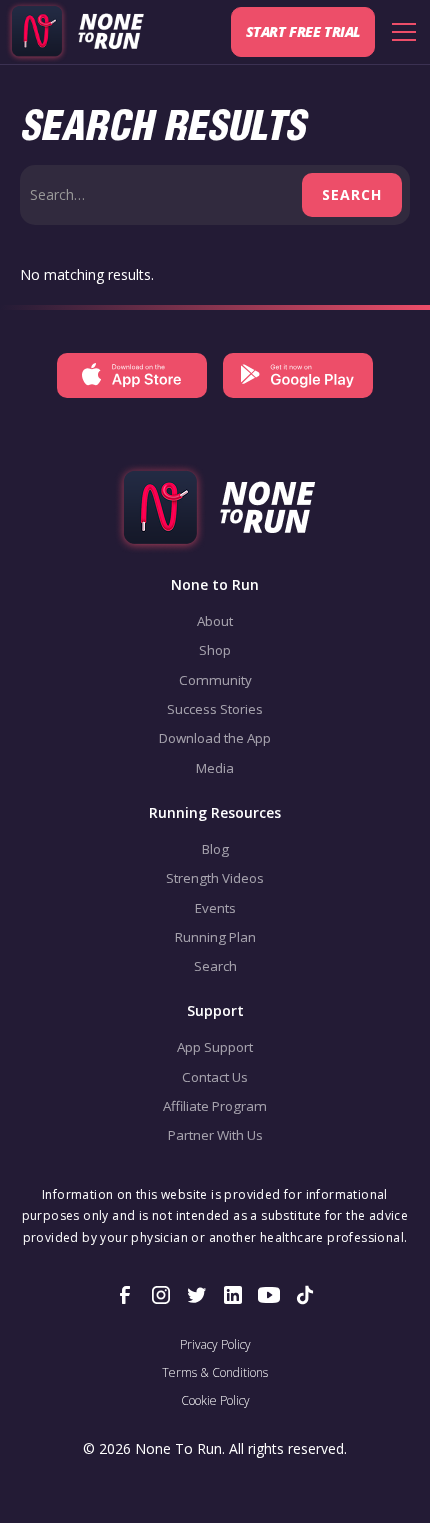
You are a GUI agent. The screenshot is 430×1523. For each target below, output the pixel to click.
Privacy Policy (215, 1345)
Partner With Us (215, 1135)
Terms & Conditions (215, 1373)
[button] (400, 32)
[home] (75, 32)
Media (215, 768)
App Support (215, 1047)
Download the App (215, 738)
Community (215, 680)
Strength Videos (215, 878)
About (215, 621)
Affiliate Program (215, 1106)
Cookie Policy (215, 1401)
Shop (215, 650)
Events (215, 908)
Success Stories (215, 709)
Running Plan (215, 937)
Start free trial (303, 31)
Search (215, 966)
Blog (215, 849)
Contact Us (215, 1077)
